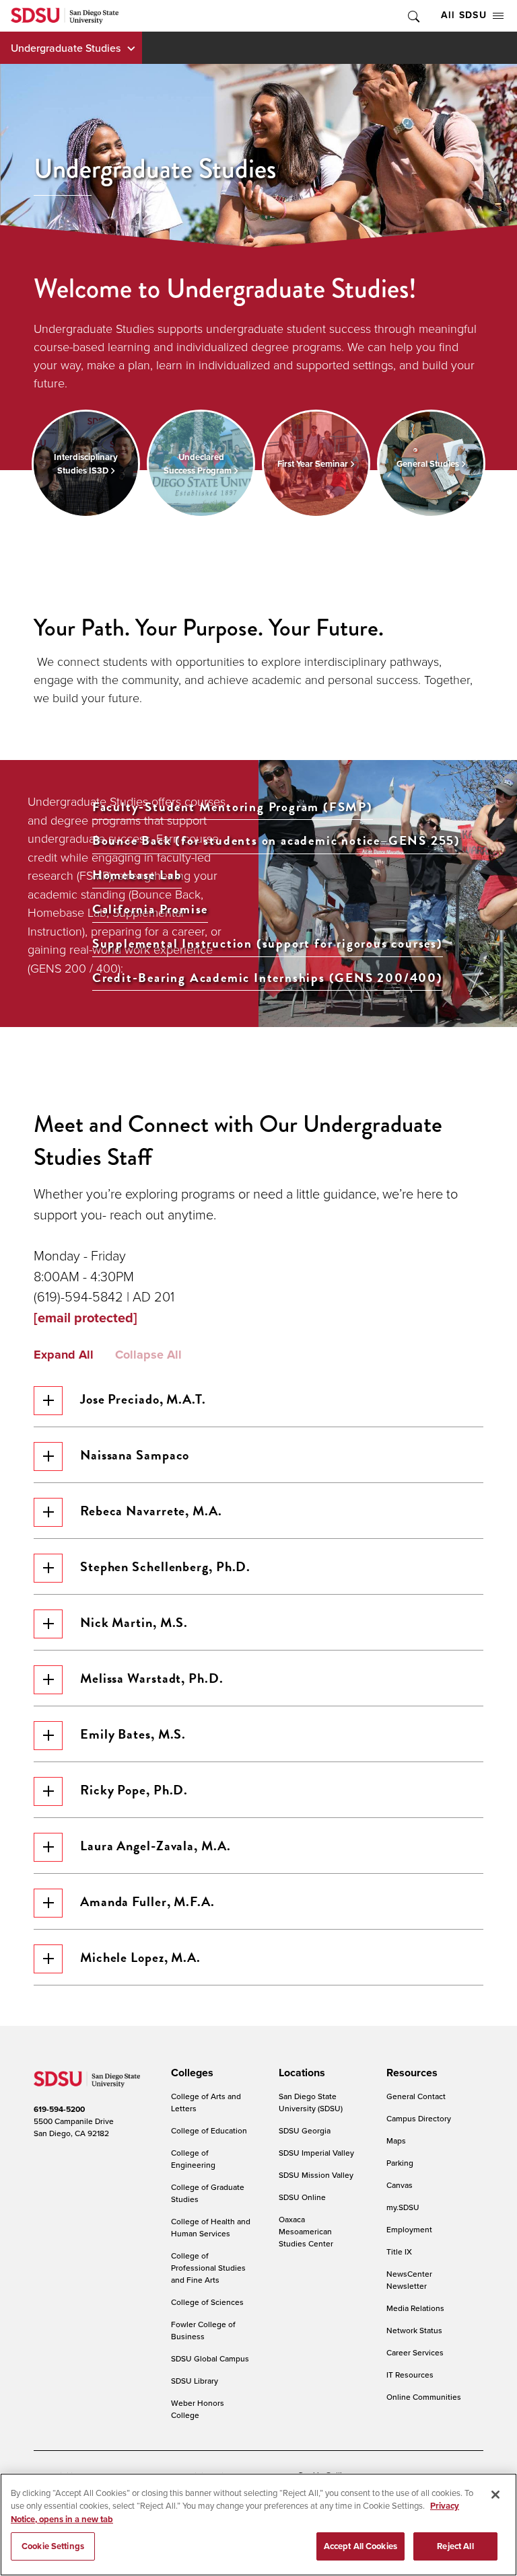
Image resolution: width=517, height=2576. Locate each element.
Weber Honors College (198, 2409)
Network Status (414, 2330)
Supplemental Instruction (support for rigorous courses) (268, 944)
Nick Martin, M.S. (134, 1622)
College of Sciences (207, 2302)
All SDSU (464, 15)
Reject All (455, 2546)
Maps (396, 2141)
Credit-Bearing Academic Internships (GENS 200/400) (268, 978)
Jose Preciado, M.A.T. (143, 1399)
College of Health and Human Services (211, 2227)
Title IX (399, 2251)
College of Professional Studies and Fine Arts (208, 2268)
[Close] (495, 2495)
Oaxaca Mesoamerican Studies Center (306, 2231)
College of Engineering (193, 2159)
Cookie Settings (53, 2546)
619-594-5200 (59, 2109)
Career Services (415, 2352)
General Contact (416, 2096)
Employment (409, 2229)
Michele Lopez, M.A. (140, 1957)
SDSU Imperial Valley (316, 2153)
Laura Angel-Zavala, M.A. (156, 1846)
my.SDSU (403, 2207)
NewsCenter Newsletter (409, 2280)
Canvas (400, 2185)
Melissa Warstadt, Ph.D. (152, 1678)
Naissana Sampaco (135, 1455)
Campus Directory (419, 2118)
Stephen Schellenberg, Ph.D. (165, 1566)
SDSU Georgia (305, 2130)
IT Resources (410, 2375)
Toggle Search (413, 16)
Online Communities (424, 2397)
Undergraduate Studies (66, 48)
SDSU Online (302, 2197)
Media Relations (415, 2308)
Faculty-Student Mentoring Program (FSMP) (233, 807)
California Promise (150, 910)
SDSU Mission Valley (316, 2175)
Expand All (64, 1355)
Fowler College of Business (203, 2330)
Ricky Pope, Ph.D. (134, 1790)
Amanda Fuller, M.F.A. (147, 1901)
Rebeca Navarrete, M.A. (151, 1511)
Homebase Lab (137, 875)
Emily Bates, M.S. (133, 1734)
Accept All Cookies (360, 2546)
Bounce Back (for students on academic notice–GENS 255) (276, 841)
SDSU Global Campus (210, 2358)
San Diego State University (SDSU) (311, 2102)
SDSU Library (195, 2381)
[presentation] (190, 2073)
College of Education (209, 2130)
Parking (400, 2163)
